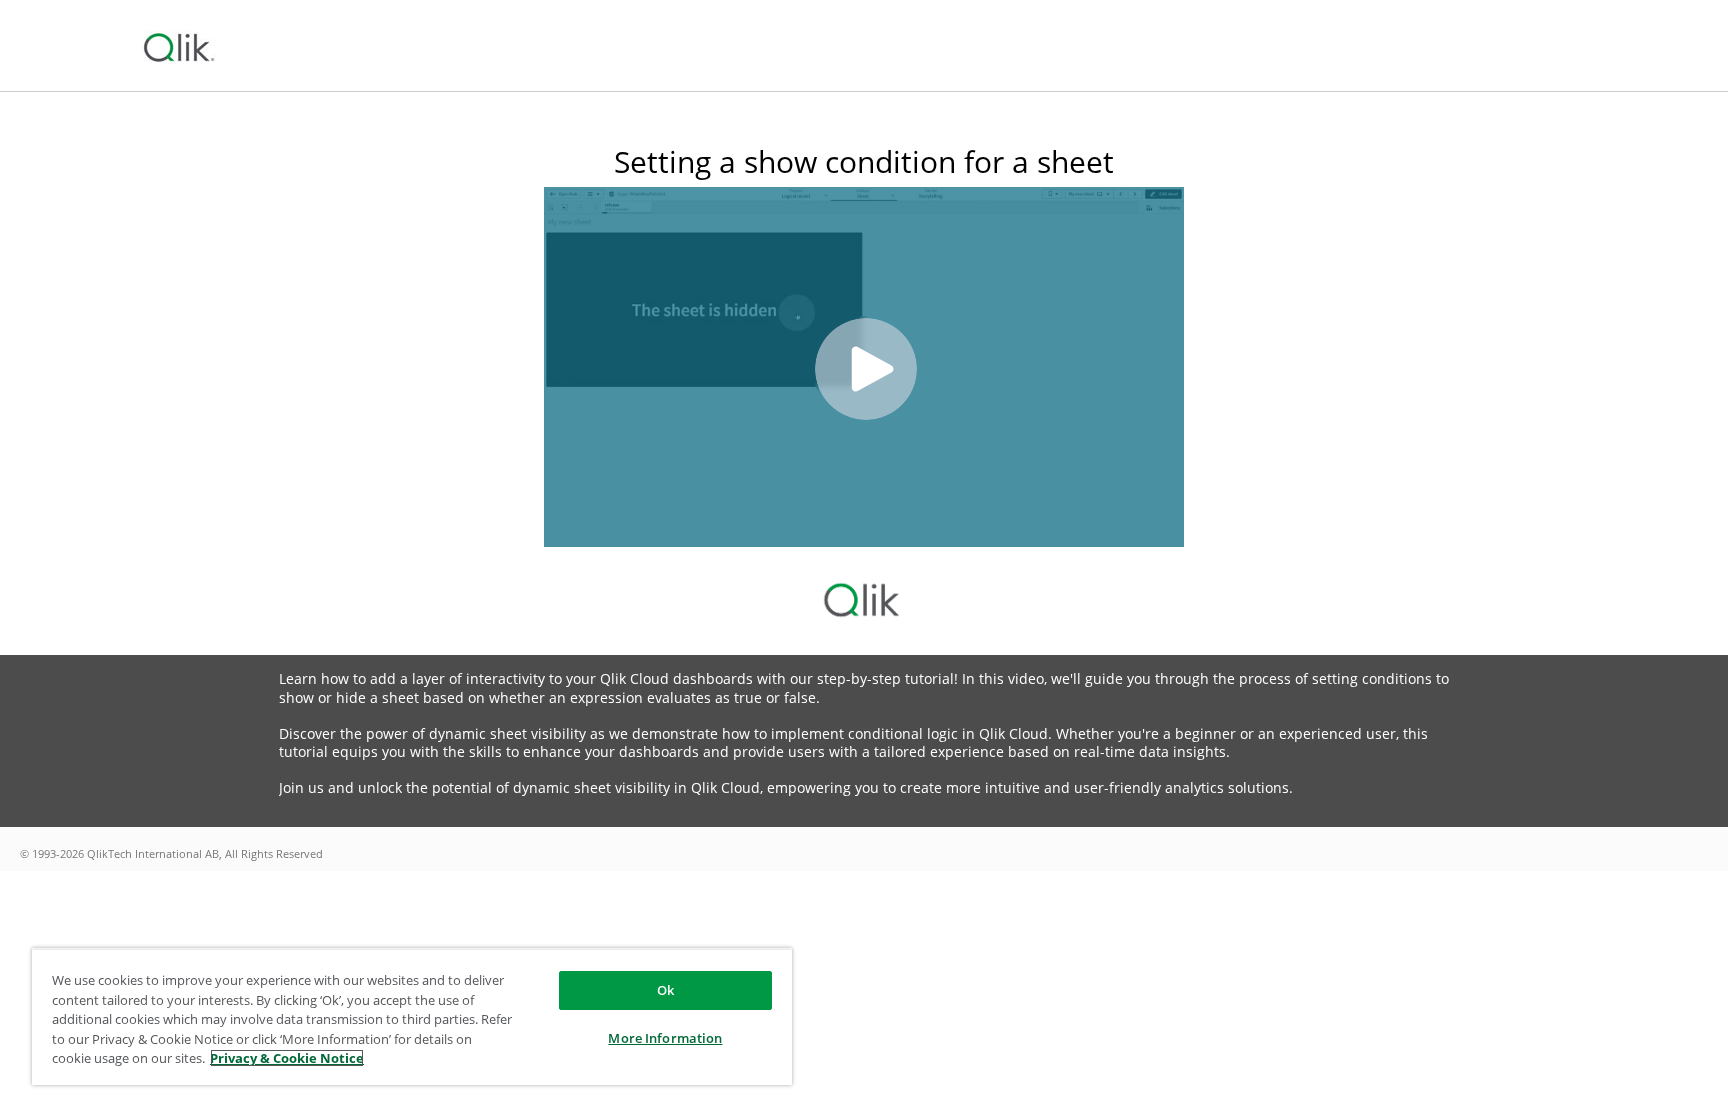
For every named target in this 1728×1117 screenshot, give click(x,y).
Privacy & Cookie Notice (287, 1058)
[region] (412, 1016)
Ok (665, 990)
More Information (665, 1038)
